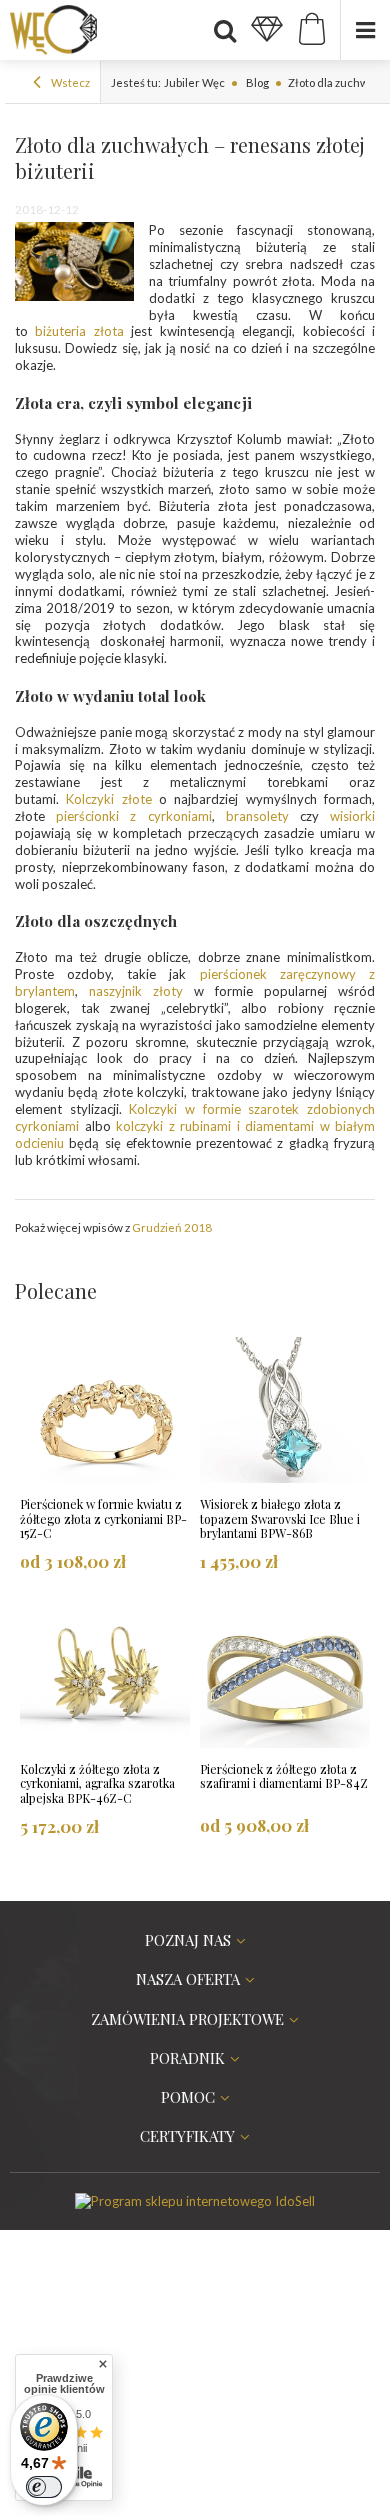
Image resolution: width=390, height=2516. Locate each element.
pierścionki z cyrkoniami (133, 816)
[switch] (44, 2487)
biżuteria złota (79, 331)
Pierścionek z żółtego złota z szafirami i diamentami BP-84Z (284, 1777)
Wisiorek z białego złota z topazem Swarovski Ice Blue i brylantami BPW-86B (280, 1519)
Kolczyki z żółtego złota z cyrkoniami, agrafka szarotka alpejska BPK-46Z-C (97, 1784)
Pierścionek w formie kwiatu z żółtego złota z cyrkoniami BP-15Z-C (103, 1519)
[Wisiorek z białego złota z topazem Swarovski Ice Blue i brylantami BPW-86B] (285, 1412)
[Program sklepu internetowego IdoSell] (195, 2201)
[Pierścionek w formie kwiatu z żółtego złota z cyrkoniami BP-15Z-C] (105, 1412)
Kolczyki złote (108, 799)
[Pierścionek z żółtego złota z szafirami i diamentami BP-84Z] (285, 1677)
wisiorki (352, 816)
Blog (256, 82)
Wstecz (69, 82)
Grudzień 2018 (172, 1227)
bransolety (257, 816)
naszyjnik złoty (136, 991)
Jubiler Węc (194, 82)
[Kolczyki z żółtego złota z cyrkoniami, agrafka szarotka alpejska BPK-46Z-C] (105, 1677)
